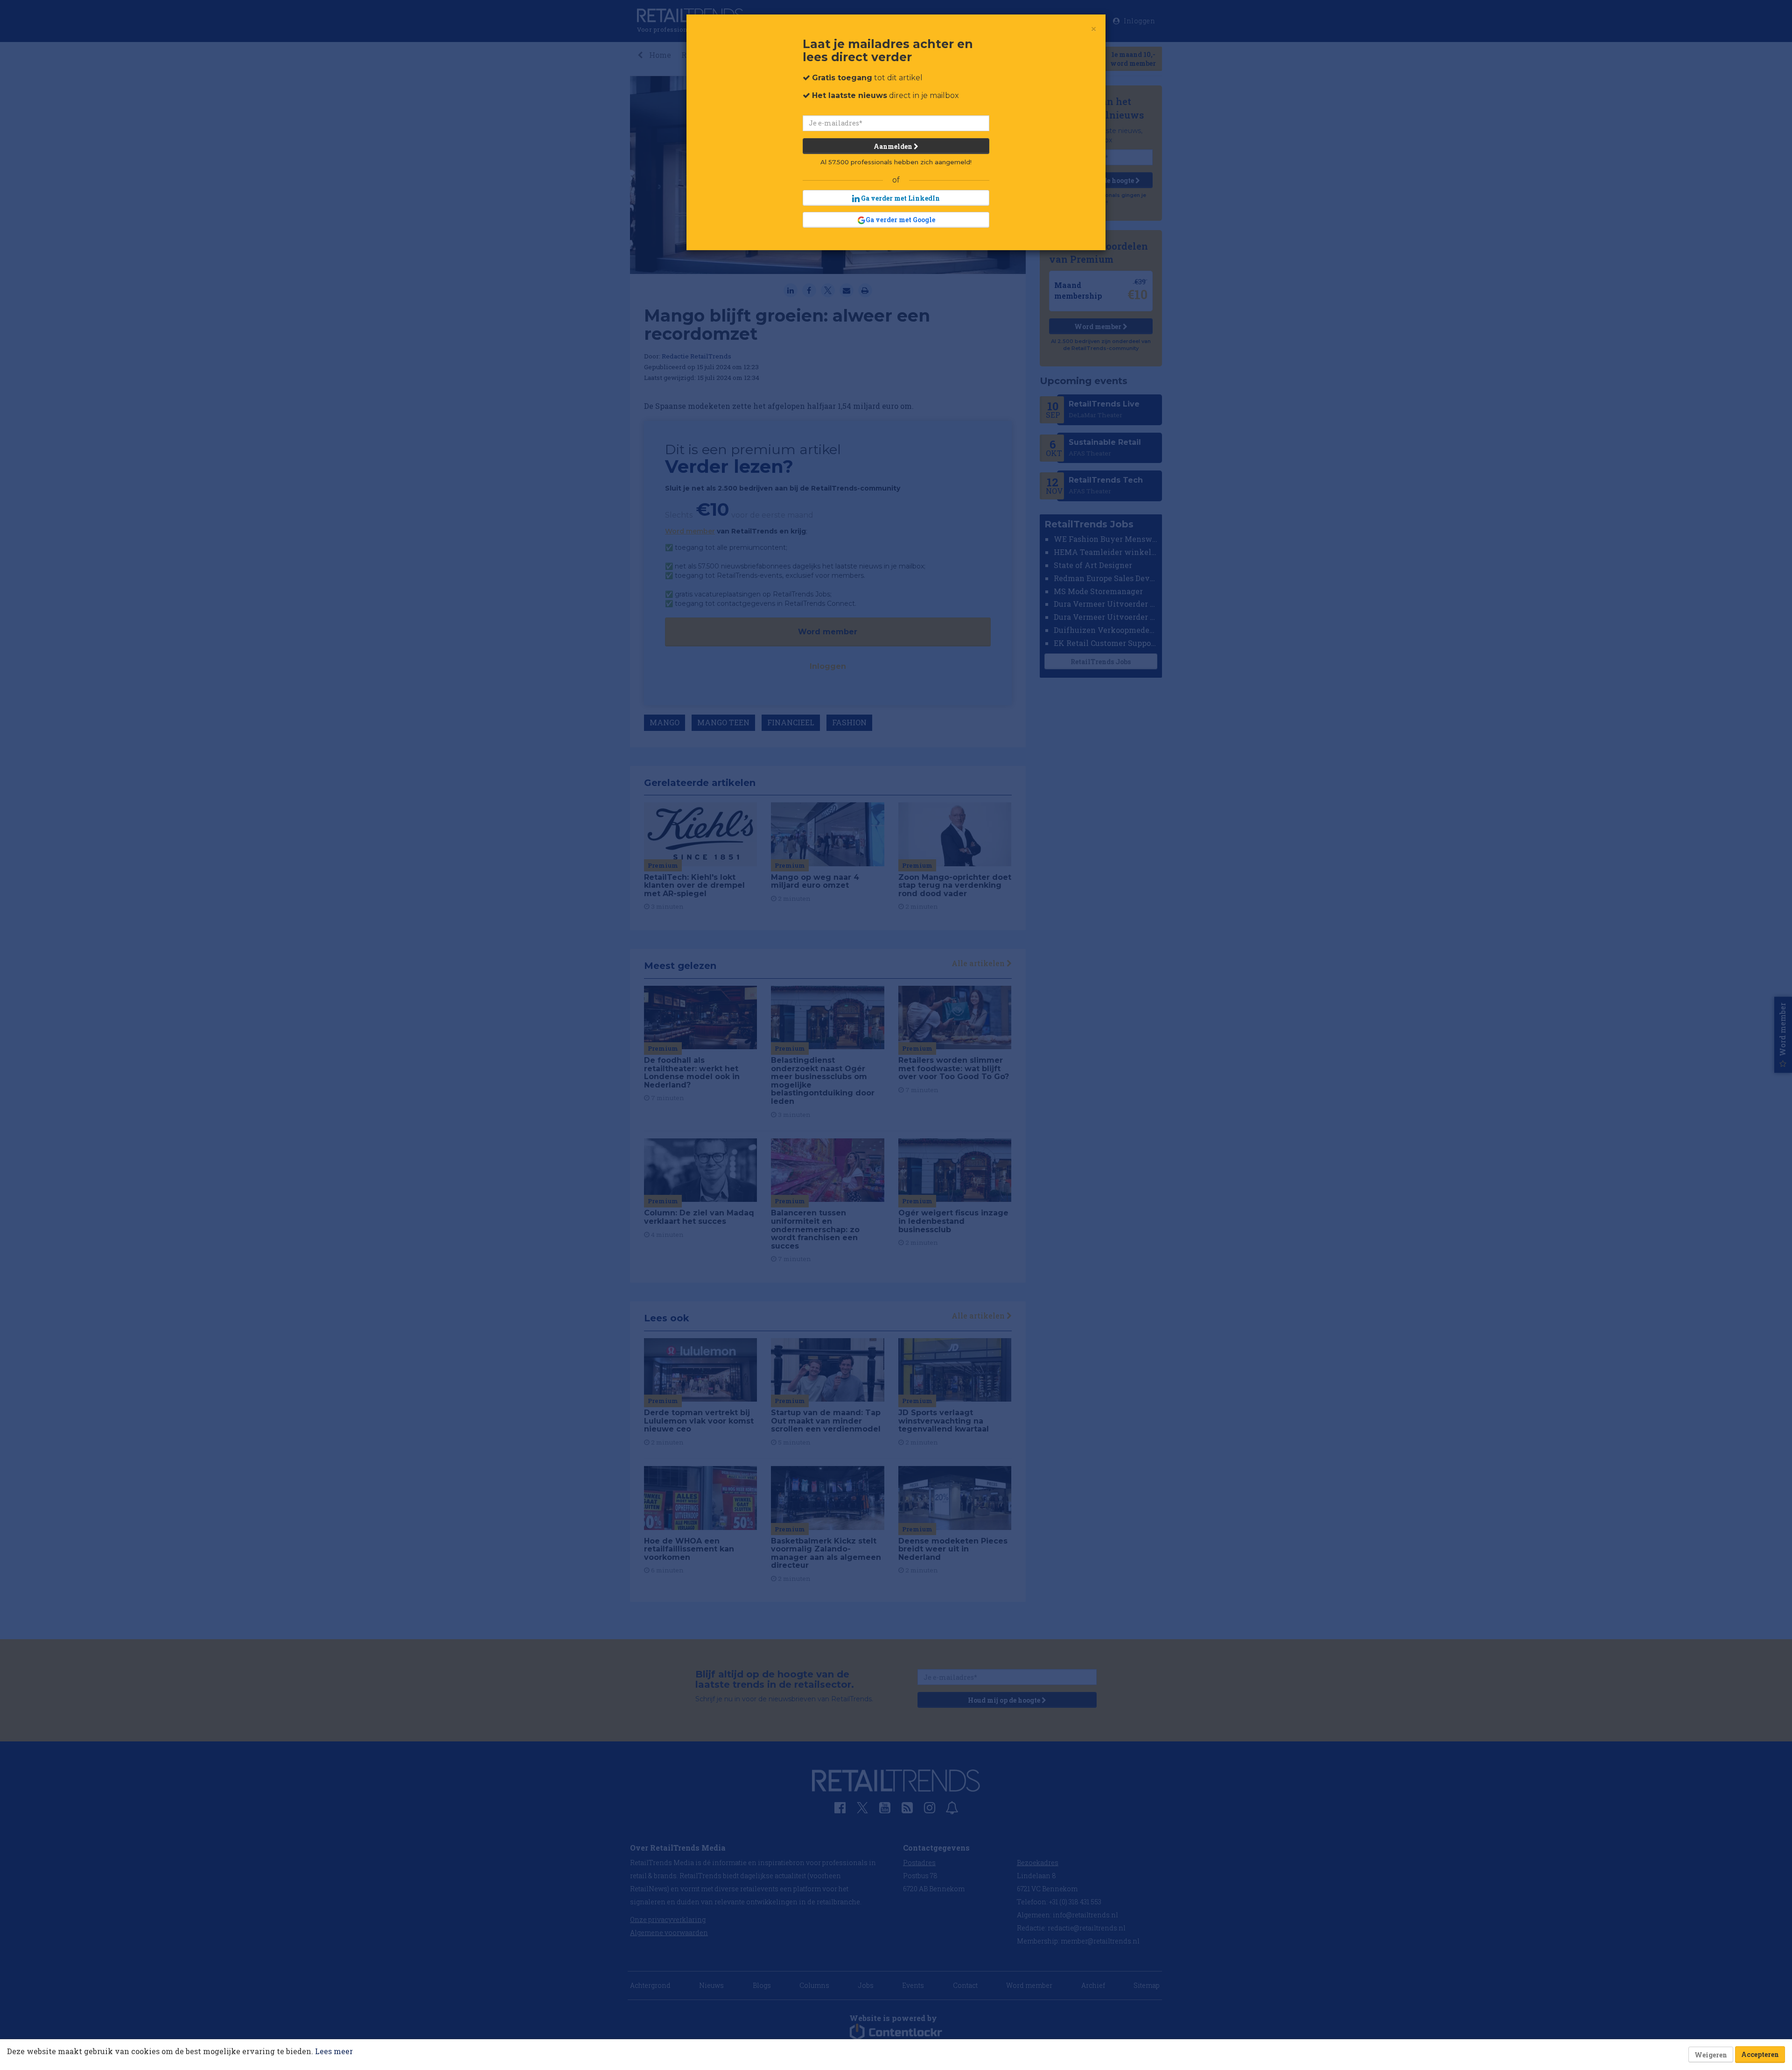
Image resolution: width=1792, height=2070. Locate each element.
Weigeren (1711, 2055)
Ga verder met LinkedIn (900, 198)
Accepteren (1760, 2054)
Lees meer (334, 2051)
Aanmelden (894, 146)
